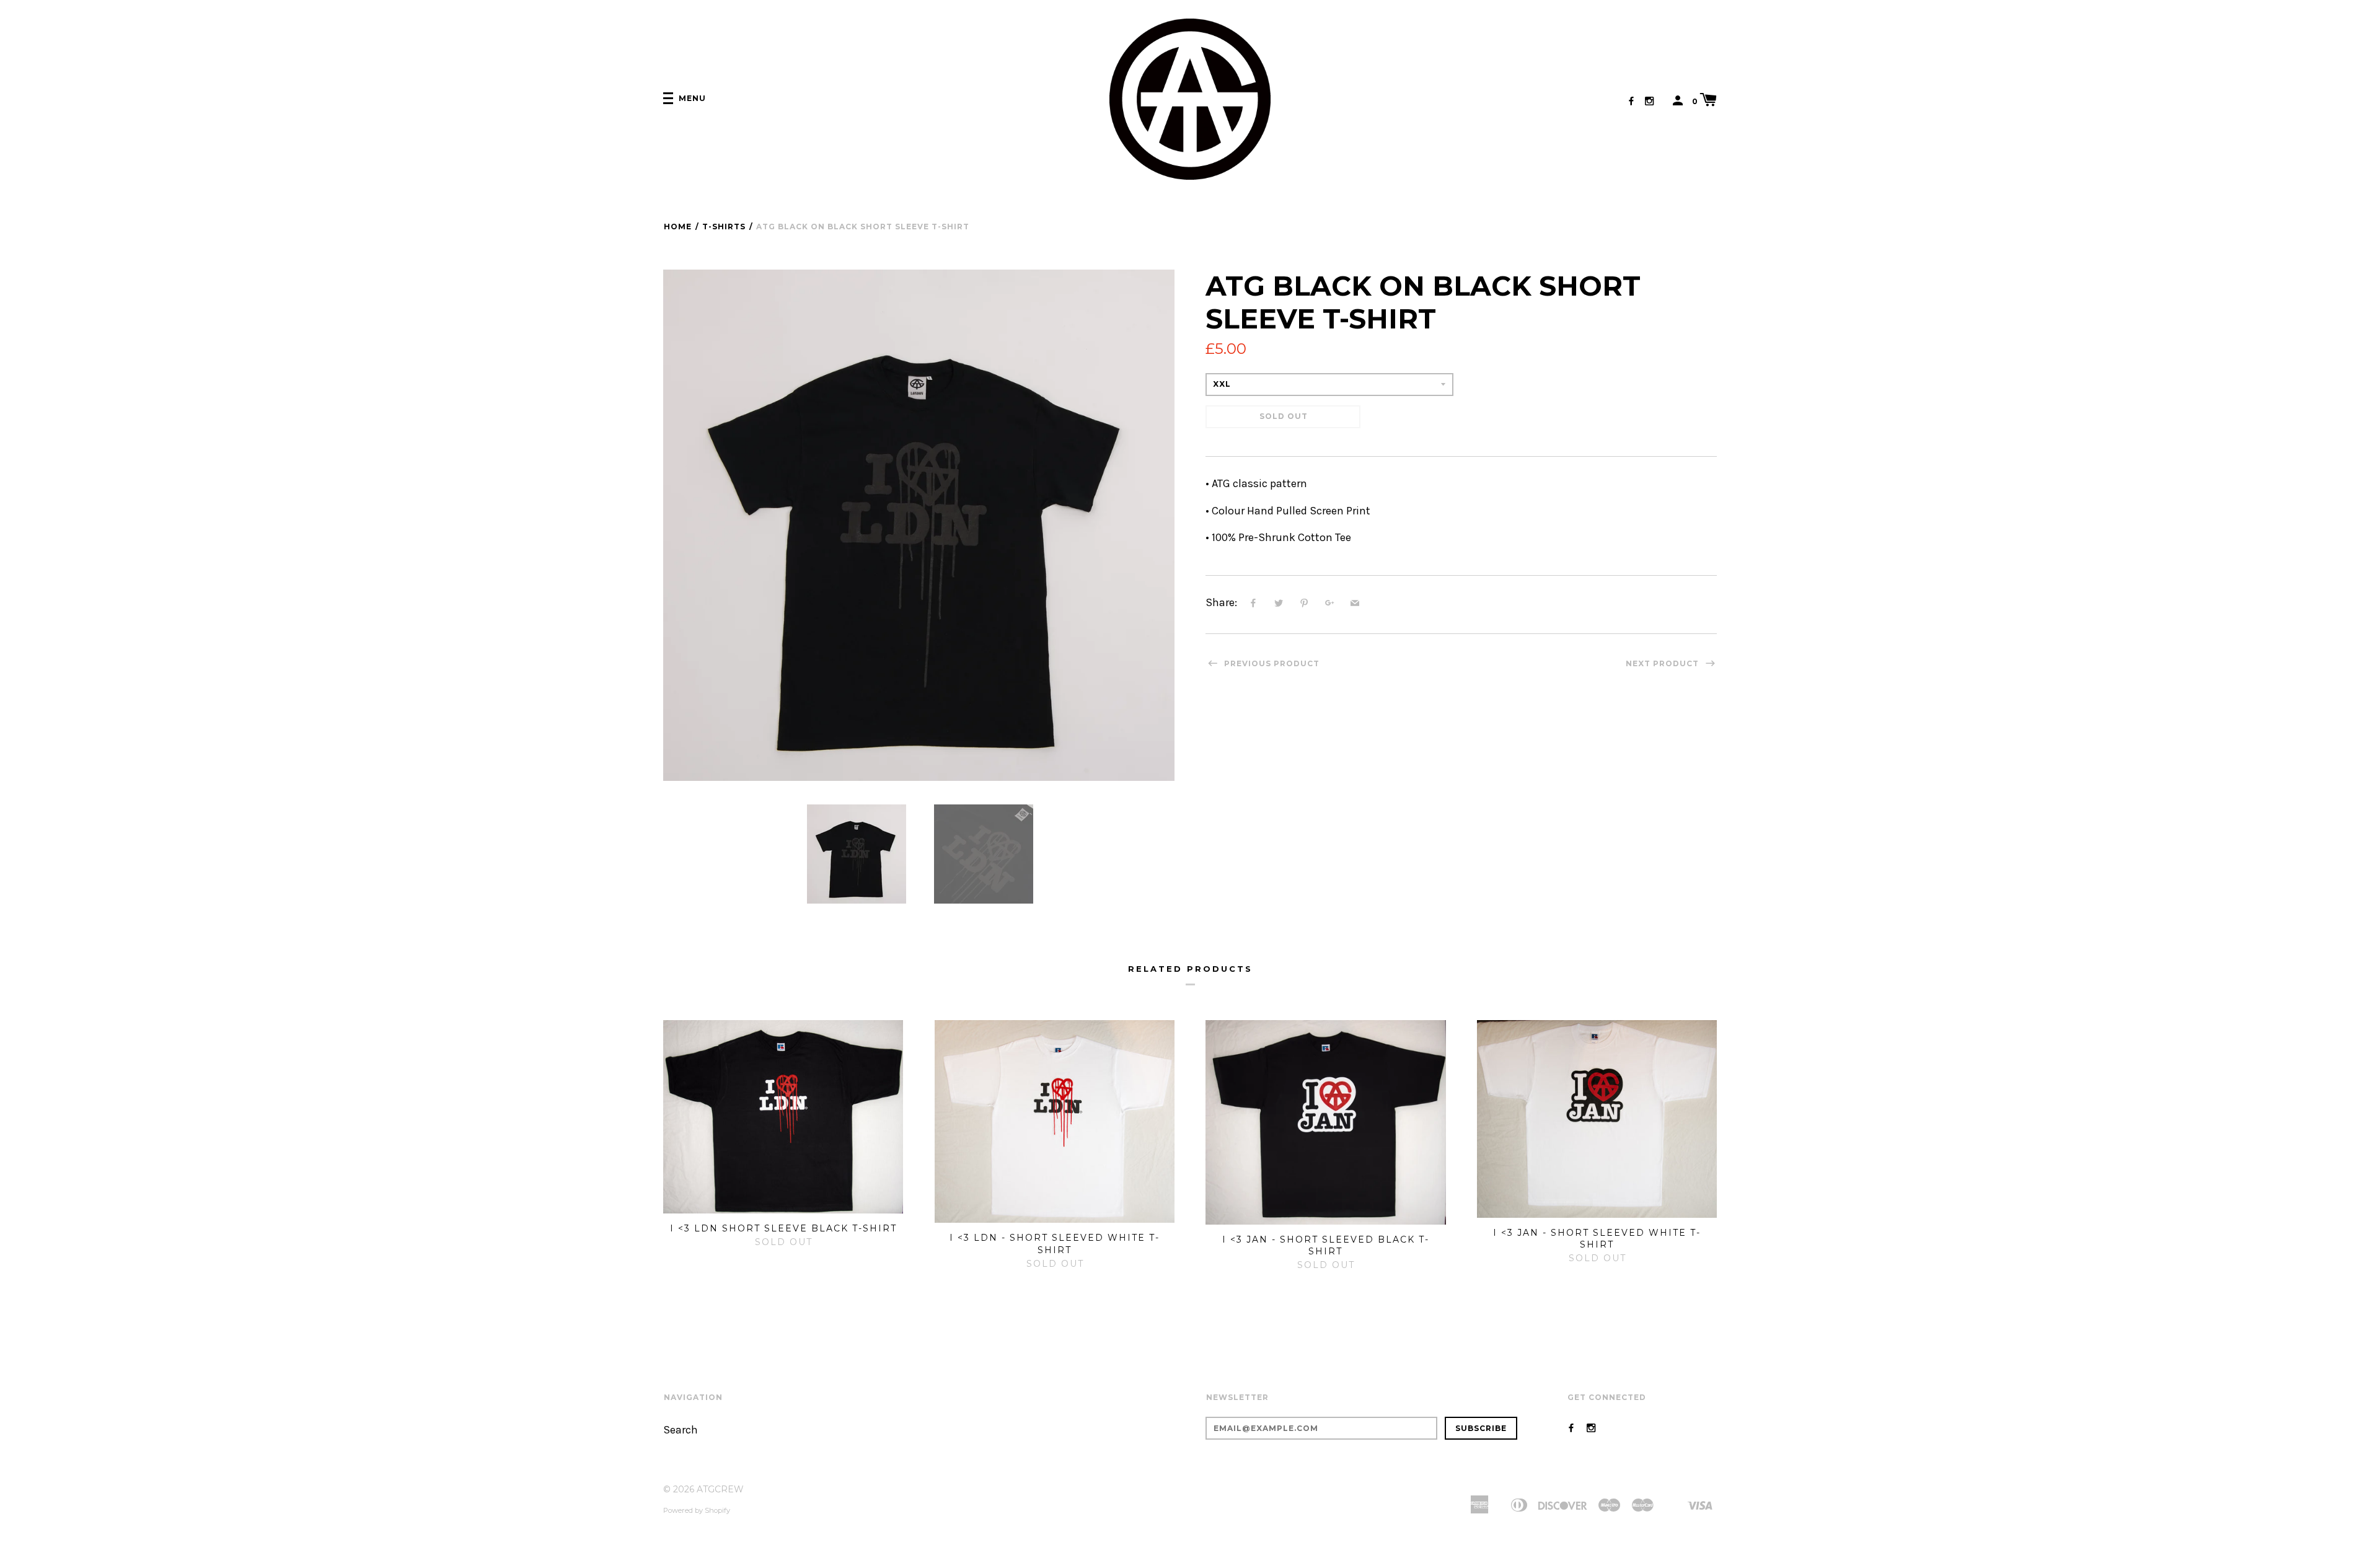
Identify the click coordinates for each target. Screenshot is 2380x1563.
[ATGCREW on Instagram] (1649, 101)
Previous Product (1271, 663)
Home (678, 227)
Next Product (1664, 663)
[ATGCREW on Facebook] (1631, 101)
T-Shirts (724, 227)
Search (681, 1430)
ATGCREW (720, 1489)
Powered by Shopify (697, 1510)
